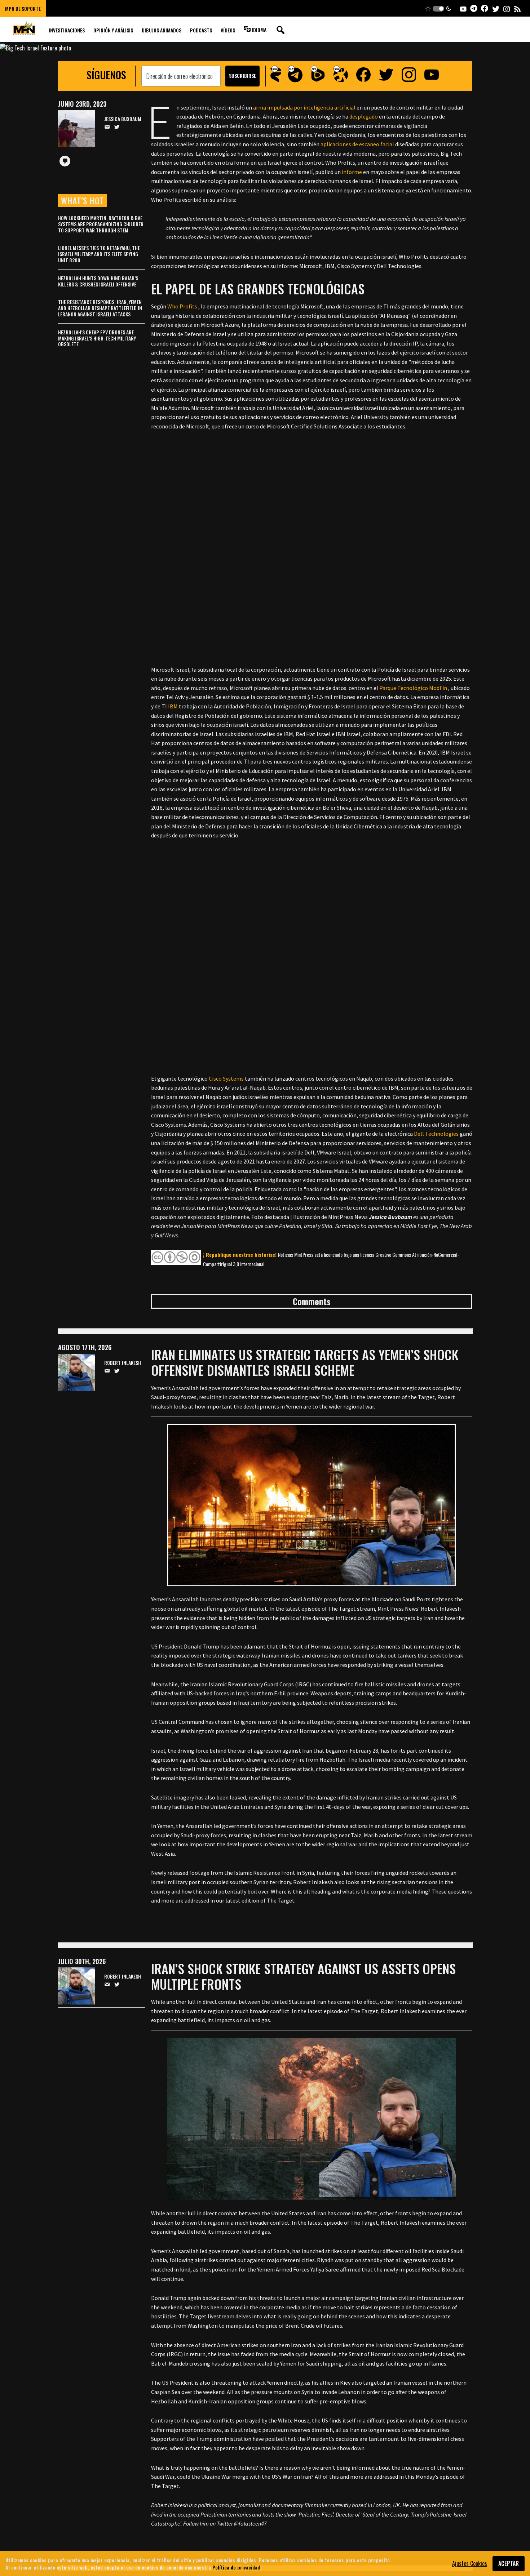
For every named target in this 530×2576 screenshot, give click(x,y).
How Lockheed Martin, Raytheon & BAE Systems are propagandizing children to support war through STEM (101, 224)
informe (352, 172)
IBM (173, 706)
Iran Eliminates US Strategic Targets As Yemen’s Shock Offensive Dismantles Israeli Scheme (305, 1362)
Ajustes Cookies (470, 2563)
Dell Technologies (436, 1134)
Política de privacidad (236, 2567)
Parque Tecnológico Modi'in (413, 688)
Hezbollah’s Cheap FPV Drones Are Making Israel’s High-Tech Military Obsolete (97, 338)
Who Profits (182, 306)
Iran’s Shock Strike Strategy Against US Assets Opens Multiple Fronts (303, 1976)
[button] (438, 8)
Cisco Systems (226, 1078)
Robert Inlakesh (123, 1363)
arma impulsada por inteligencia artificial (304, 107)
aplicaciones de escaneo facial (357, 144)
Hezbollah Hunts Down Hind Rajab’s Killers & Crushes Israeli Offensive (98, 281)
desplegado (364, 116)
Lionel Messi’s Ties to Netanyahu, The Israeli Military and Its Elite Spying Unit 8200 (99, 254)
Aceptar (509, 2563)
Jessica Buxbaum (123, 119)
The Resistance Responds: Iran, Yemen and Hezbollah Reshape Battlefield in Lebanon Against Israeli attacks (100, 308)
